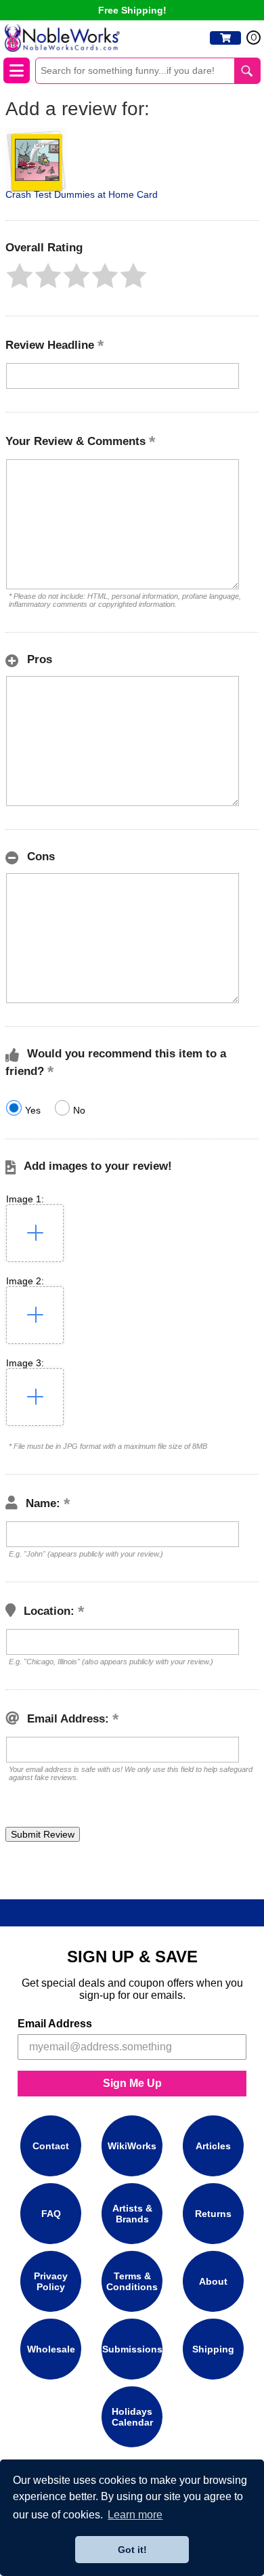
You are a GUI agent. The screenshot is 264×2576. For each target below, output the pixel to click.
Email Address (55, 2024)
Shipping (213, 2349)
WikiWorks (132, 2146)
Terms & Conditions (132, 2281)
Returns (213, 2214)
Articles (213, 2146)
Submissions (132, 2349)
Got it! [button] (132, 2550)
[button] (20, 276)
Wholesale (51, 2349)
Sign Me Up (132, 2083)
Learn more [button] (135, 2515)
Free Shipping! (132, 10)
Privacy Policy (51, 2281)
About (213, 2281)
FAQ (51, 2214)
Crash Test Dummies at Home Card (82, 194)
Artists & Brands (132, 2214)
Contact (51, 2146)
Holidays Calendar (132, 2417)
